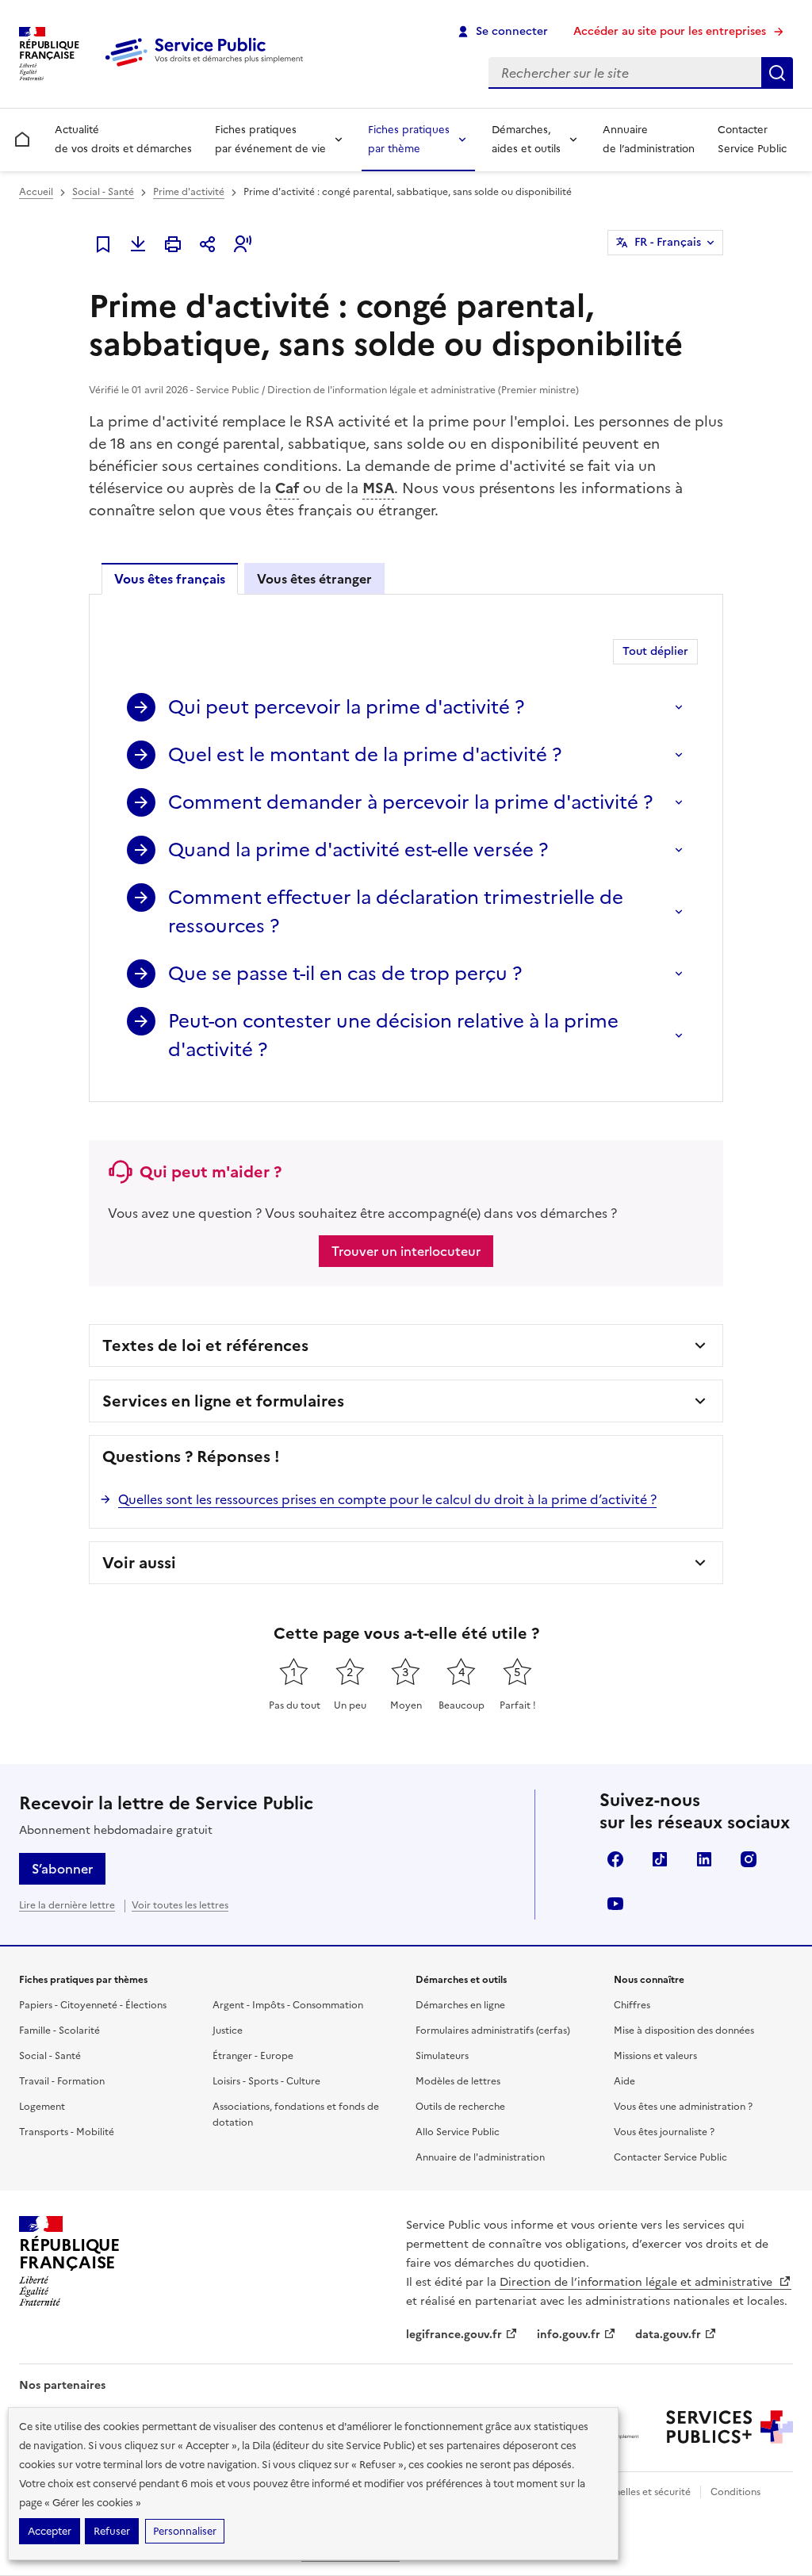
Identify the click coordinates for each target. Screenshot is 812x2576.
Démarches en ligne (460, 2005)
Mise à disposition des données (684, 2031)
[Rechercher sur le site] (777, 73)
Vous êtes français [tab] (170, 579)
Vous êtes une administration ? (683, 2107)
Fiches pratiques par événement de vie (270, 139)
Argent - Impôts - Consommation (288, 2005)
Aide (624, 2081)
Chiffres (632, 2005)
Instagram (749, 1859)
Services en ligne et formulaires (223, 1401)
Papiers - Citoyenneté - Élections (93, 2005)
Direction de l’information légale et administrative (638, 2282)
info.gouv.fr (569, 2335)
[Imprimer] (173, 244)
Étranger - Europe (253, 2056)
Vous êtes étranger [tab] (314, 579)
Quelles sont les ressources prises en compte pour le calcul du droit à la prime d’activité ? (387, 1499)
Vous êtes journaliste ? (664, 2132)
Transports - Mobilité (67, 2132)
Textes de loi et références (205, 1345)
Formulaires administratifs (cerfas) (493, 2031)
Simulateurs (442, 2056)
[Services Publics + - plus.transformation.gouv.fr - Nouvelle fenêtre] (730, 2427)
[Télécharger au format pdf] (138, 244)
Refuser (112, 2531)
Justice (228, 2031)
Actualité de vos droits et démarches (123, 139)
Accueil (36, 192)
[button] (243, 244)
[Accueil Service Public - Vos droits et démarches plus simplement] (208, 67)
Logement (42, 2107)
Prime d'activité (189, 192)
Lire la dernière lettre (67, 1905)
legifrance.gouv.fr (454, 2335)
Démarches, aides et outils (526, 139)
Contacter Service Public (752, 139)
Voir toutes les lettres (180, 1905)
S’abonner (62, 1869)
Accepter (50, 2531)
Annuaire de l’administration (649, 139)
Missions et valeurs (655, 2056)
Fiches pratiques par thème (409, 139)
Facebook (615, 1859)
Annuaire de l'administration (480, 2157)
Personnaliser (185, 2531)
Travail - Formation (62, 2081)
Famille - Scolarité (59, 2031)
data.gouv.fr (668, 2335)
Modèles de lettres (458, 2081)
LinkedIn (704, 1859)
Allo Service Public (458, 2132)
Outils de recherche (460, 2107)
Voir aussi (139, 1563)
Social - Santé (103, 192)
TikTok (660, 1859)
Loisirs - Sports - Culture (266, 2081)
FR (668, 242)
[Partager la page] (208, 244)
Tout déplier (655, 651)
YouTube (615, 1904)
